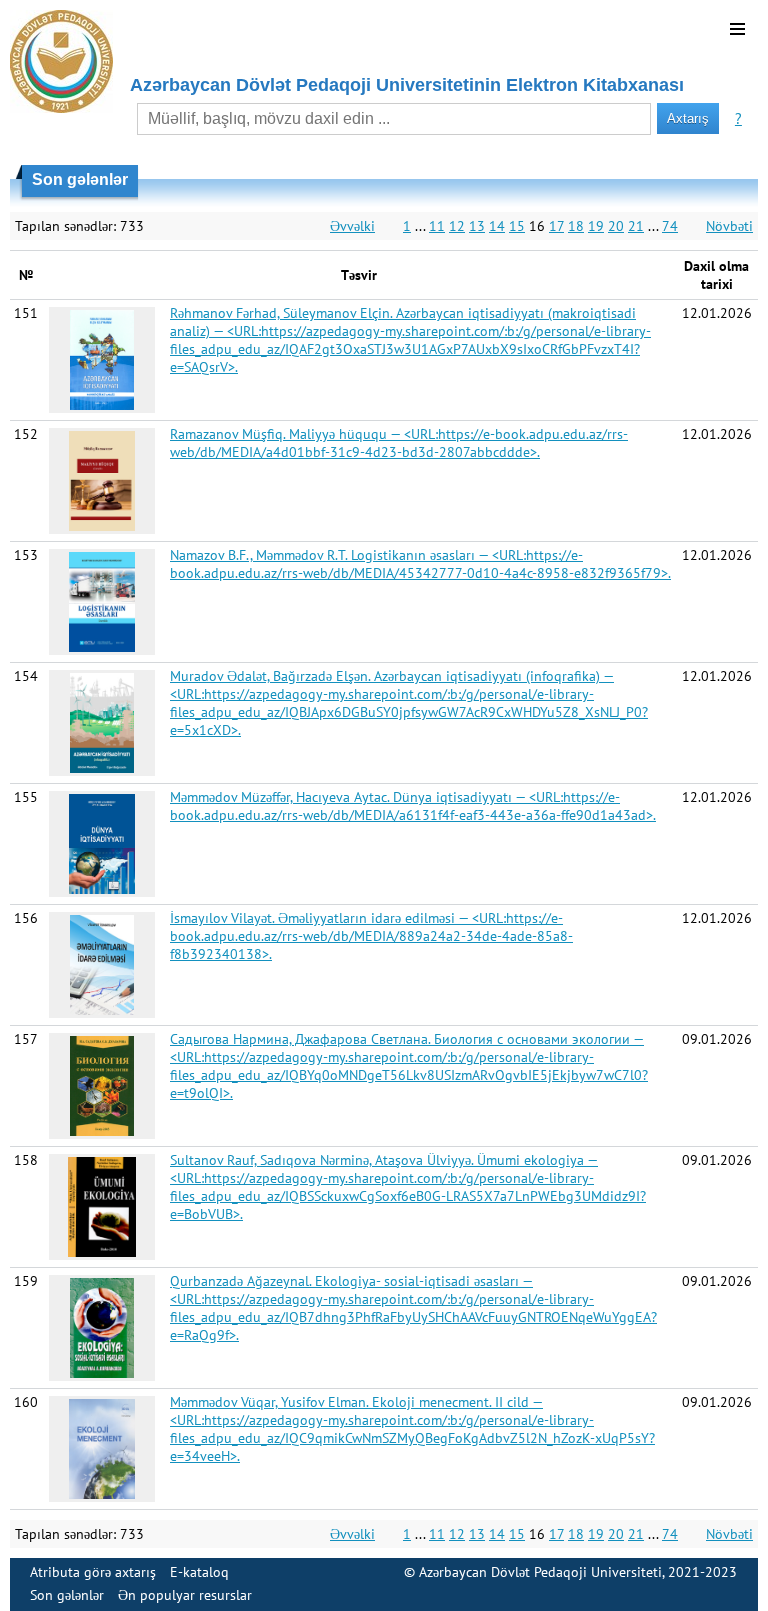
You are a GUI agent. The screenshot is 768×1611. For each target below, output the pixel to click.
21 (636, 226)
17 (556, 226)
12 (457, 226)
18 (576, 226)
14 (497, 226)
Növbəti (729, 226)
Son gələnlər (67, 1595)
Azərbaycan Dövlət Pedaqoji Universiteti (540, 1572)
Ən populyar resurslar (185, 1595)
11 (437, 226)
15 (517, 226)
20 (616, 226)
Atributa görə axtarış (93, 1572)
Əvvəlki (352, 226)
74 (670, 226)
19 (596, 226)
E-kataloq (199, 1572)
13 (477, 226)
